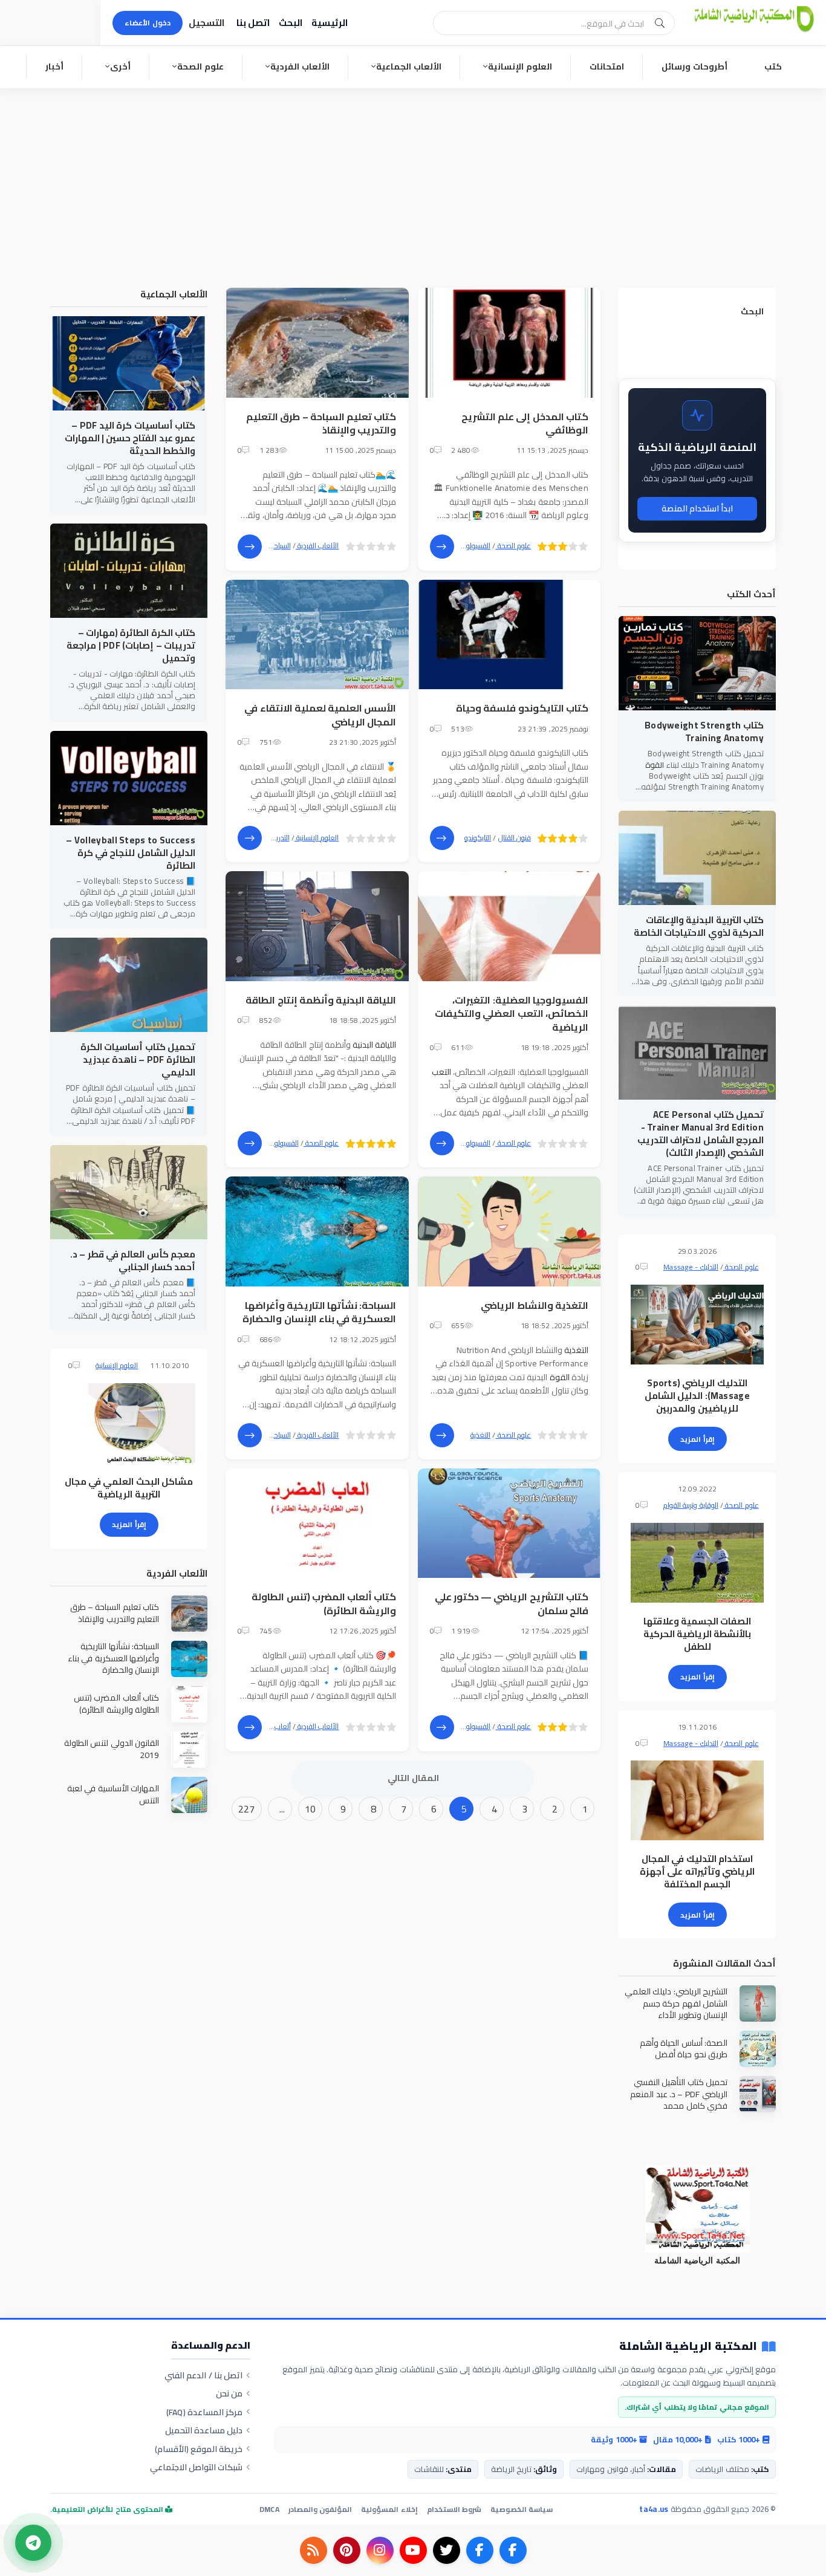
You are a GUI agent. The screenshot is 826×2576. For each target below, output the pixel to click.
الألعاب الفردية (300, 67)
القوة (560, 1377)
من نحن (229, 2393)
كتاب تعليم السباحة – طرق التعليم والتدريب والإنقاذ (321, 423)
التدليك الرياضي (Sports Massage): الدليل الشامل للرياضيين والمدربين (697, 1396)
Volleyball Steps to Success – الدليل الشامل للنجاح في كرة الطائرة (131, 853)
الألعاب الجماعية (409, 67)
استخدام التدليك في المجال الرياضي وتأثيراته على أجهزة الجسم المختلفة (697, 1871)
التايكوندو (478, 838)
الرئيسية (330, 23)
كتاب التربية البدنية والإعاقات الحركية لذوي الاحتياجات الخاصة (699, 926)
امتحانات (607, 67)
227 (247, 1809)
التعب (441, 1072)
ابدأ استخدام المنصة (698, 508)
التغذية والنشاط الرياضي (535, 1305)
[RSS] (314, 2550)
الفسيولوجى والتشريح (460, 546)
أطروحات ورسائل (694, 67)
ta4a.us (654, 2509)
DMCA (269, 2509)
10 (311, 1809)
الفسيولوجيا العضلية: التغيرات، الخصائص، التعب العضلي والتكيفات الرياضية (512, 1014)
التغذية (576, 1350)
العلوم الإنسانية (520, 67)
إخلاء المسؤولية (389, 2509)
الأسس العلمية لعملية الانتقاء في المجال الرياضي (320, 715)
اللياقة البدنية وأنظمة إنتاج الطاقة (321, 1000)
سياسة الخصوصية (522, 2509)
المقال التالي (413, 1778)
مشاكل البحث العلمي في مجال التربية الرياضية (129, 1488)
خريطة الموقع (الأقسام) (199, 2449)
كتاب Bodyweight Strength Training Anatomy (704, 732)
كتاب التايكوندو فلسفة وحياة (522, 708)
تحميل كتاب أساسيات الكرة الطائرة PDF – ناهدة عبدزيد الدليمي (138, 1059)
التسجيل (207, 23)
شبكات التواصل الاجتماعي (197, 2467)
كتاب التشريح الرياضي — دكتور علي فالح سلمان (512, 1603)
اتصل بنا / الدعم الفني (203, 2375)
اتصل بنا (253, 23)
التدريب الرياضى (268, 838)
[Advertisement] (413, 179)
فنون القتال (515, 838)
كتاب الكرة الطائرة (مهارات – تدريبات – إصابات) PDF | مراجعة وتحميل (131, 645)
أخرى (120, 67)
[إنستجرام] (380, 2550)
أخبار (54, 67)
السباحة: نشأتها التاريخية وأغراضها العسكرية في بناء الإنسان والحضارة (319, 1312)
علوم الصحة (200, 67)
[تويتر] (447, 2550)
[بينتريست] (347, 2550)
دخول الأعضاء (148, 23)
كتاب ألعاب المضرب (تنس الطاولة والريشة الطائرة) (324, 1603)
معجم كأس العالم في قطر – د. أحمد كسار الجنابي (133, 1260)
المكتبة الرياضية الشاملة (688, 2347)
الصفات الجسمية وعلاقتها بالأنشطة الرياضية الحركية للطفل (698, 1634)
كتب (773, 67)
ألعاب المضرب (270, 1726)
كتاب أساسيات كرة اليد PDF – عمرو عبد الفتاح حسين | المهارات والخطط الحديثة (130, 438)
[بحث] (660, 23)
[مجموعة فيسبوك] (480, 2550)
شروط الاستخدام (454, 2509)
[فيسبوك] (513, 2550)
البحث (291, 23)
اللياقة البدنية (374, 1045)
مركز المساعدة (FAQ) (205, 2412)
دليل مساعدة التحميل (204, 2430)
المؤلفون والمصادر (320, 2509)
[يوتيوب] (413, 2550)
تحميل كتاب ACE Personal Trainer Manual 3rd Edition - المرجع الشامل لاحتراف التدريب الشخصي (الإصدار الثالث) (701, 1134)
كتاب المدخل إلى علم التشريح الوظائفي (525, 423)
